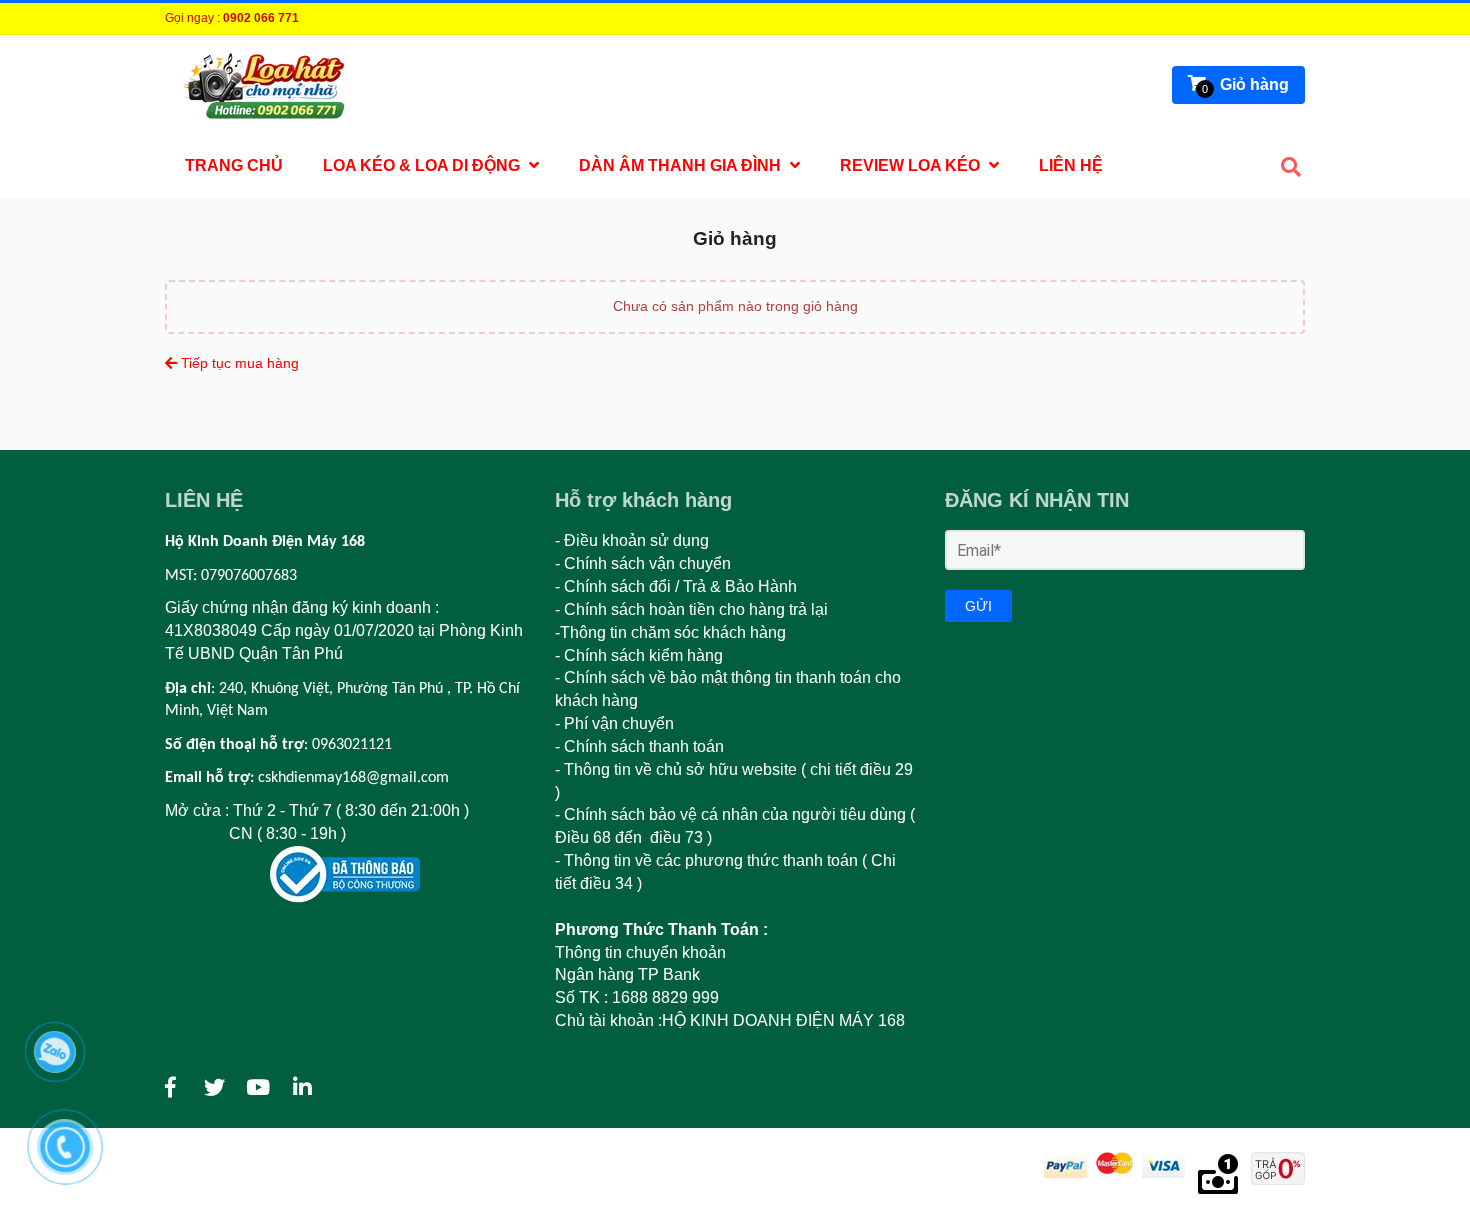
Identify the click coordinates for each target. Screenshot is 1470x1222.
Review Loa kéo (912, 165)
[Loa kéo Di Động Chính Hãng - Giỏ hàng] (170, 1088)
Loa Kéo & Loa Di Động (423, 165)
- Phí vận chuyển (616, 723)
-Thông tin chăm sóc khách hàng (672, 632)
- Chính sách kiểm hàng (639, 655)
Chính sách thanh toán (644, 746)
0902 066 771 (261, 18)
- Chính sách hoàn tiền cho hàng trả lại (691, 609)
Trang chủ (234, 165)
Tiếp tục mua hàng (238, 363)
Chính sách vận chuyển (647, 563)
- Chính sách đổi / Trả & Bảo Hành (676, 586)
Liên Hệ (1071, 165)
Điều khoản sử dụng (636, 540)
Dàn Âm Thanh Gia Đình (682, 165)
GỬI (978, 606)
